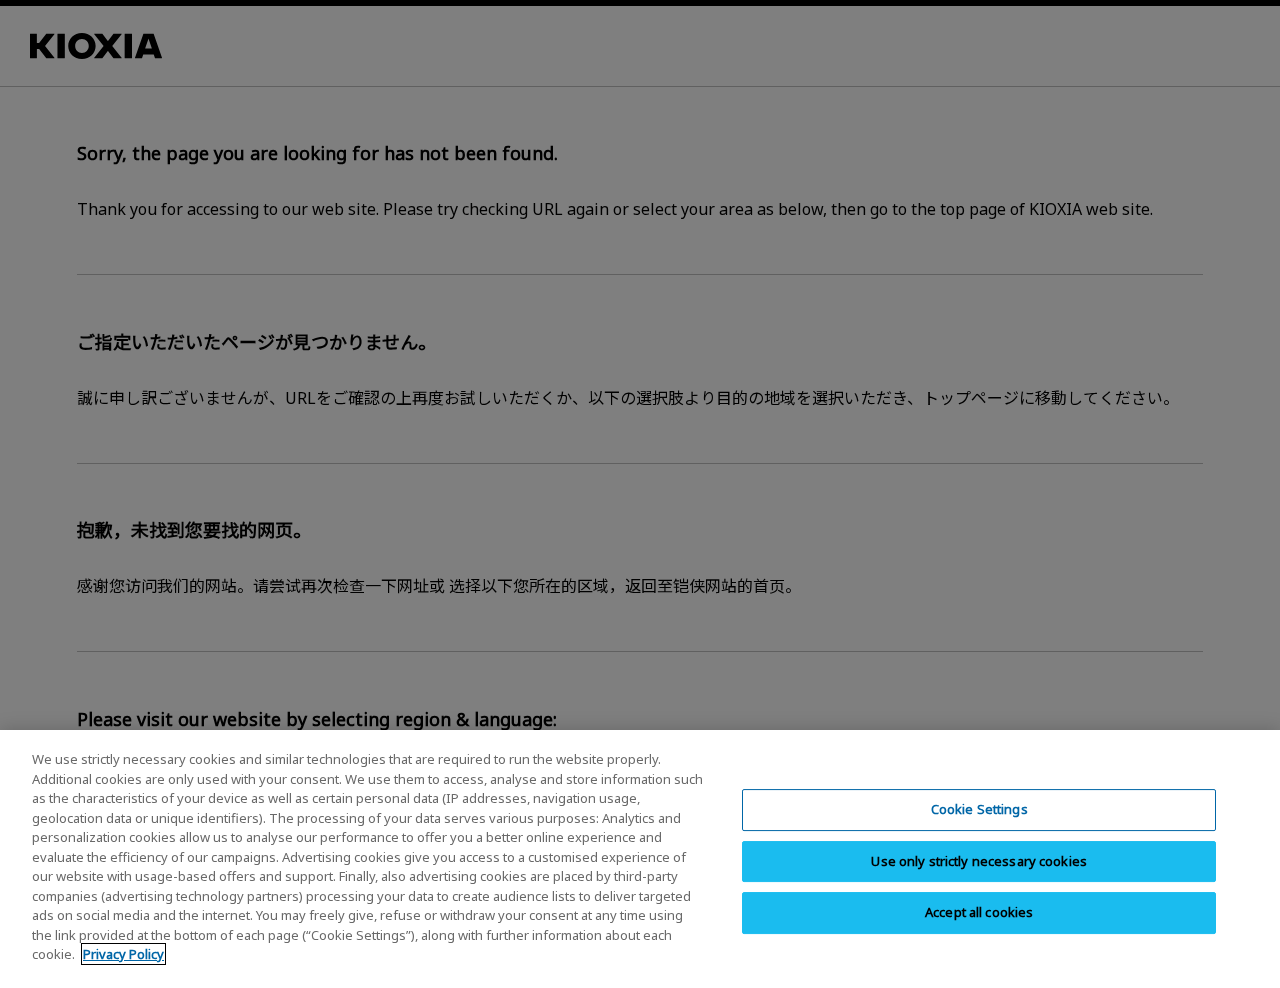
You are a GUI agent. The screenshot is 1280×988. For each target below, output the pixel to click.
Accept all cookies (979, 912)
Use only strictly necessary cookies (979, 861)
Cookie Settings (979, 809)
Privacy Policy (123, 954)
